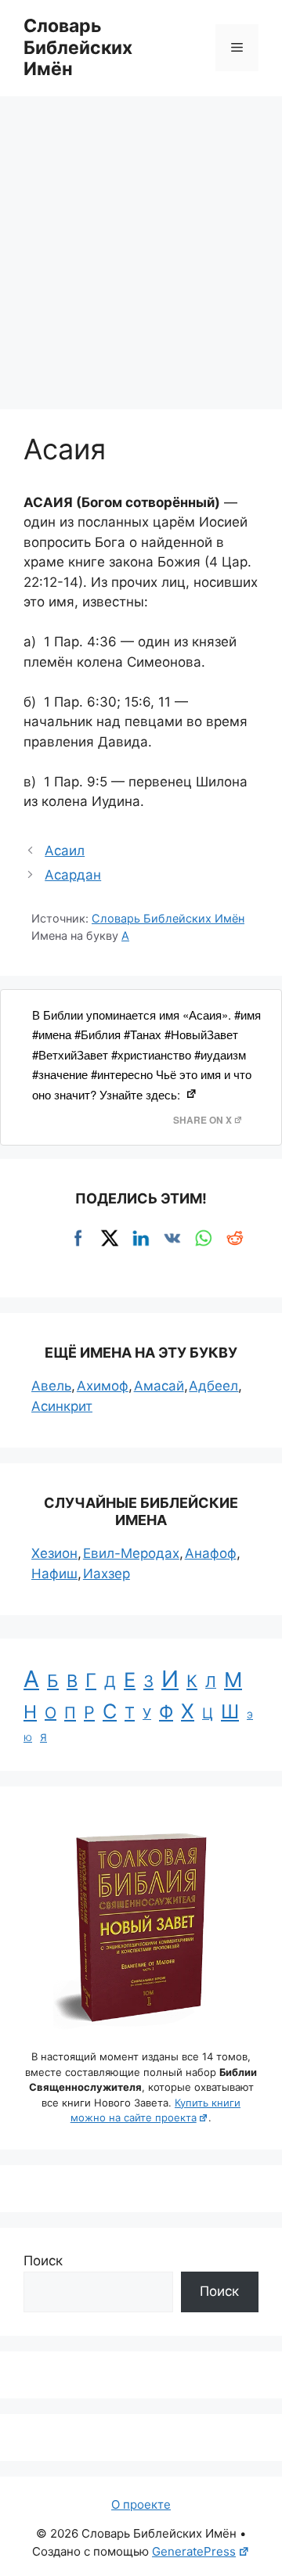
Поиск (43, 2261)
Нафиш (54, 1574)
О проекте (141, 2504)
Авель (51, 1386)
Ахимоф (103, 1386)
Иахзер (107, 1574)
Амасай (159, 1386)
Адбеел (213, 1386)
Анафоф (211, 1553)
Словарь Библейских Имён (78, 47)
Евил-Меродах (131, 1553)
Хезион (54, 1553)
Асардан (73, 875)
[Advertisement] (141, 245)
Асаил (65, 851)
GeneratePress (194, 2551)
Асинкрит (62, 1406)
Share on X (202, 1120)
